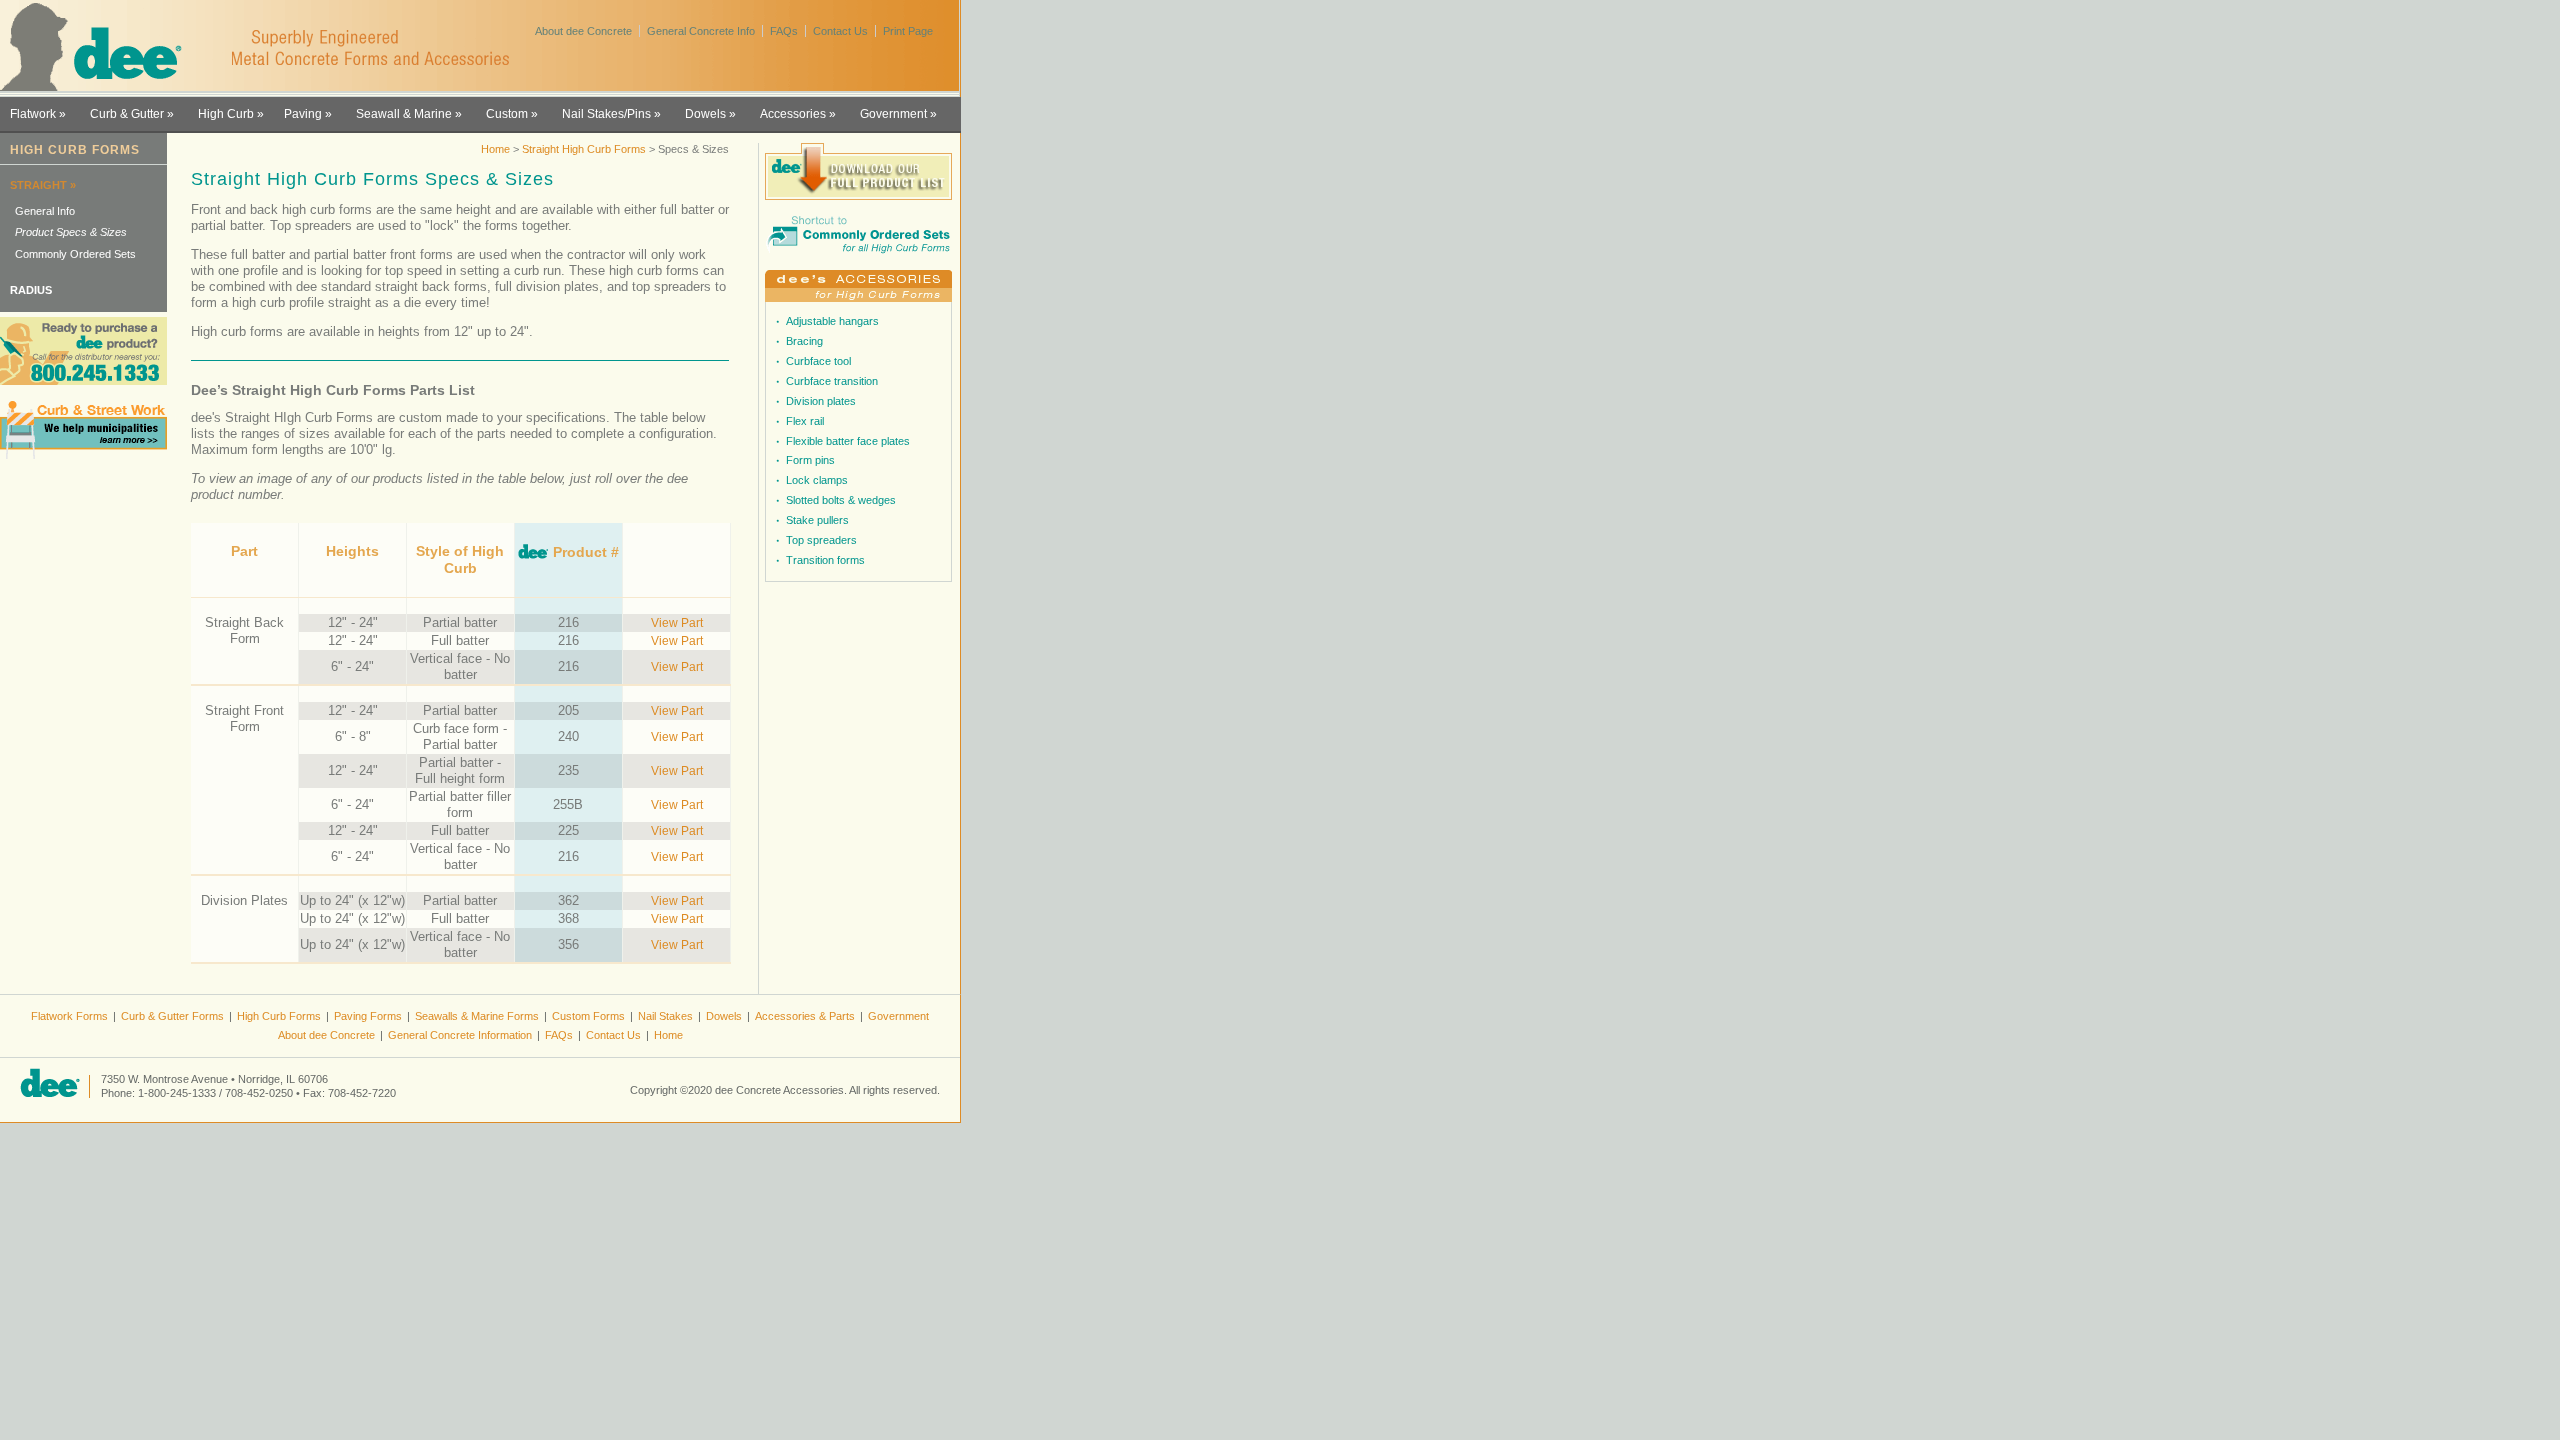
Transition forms (825, 560)
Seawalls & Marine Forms (477, 1016)
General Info (45, 211)
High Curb (226, 114)
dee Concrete (100, 47)
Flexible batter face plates (848, 441)
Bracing (804, 341)
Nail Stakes (665, 1016)
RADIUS (31, 290)
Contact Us (840, 31)
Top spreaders (821, 540)
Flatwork (33, 114)
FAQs (784, 31)
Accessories (793, 114)
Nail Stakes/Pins (606, 114)
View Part (677, 622)
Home (495, 149)
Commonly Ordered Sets (75, 254)
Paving (303, 114)
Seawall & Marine (404, 114)
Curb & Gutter (127, 114)
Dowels (705, 114)
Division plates (821, 401)
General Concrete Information (460, 1035)
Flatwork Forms (69, 1016)
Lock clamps (817, 480)
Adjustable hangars (832, 321)
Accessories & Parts (805, 1016)
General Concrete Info (701, 31)
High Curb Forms (279, 1016)
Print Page (908, 31)
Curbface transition (832, 381)
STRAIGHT (38, 185)
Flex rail (805, 421)
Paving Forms (368, 1016)
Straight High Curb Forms (584, 149)
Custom (507, 114)
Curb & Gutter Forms (172, 1016)
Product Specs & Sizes (71, 232)
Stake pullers (817, 520)
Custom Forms (588, 1016)
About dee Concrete (583, 31)
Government (893, 114)
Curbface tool (818, 361)
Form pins (810, 460)
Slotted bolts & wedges (841, 500)
